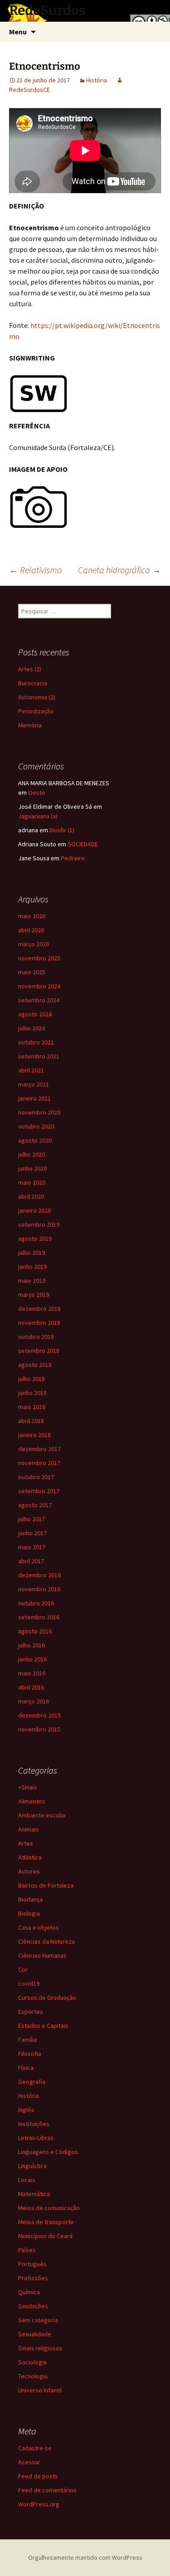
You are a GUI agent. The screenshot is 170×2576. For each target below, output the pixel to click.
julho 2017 (32, 1519)
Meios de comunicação (49, 2208)
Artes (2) (30, 669)
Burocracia (33, 683)
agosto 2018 (35, 1365)
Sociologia (32, 2362)
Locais (27, 2180)
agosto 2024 (35, 1014)
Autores (29, 1871)
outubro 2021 (36, 1042)
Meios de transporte (46, 2222)
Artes (26, 1843)
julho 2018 (32, 1379)
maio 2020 (32, 1182)
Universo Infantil (40, 2390)
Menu (18, 32)
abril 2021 (31, 1070)
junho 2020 (32, 1168)
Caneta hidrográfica (119, 570)
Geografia (32, 2082)
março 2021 (34, 1084)
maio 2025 (32, 972)
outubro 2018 (36, 1337)
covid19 (29, 1983)
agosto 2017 (35, 1505)
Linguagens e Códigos (48, 2152)
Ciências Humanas (42, 1955)
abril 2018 (31, 1421)
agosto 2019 (35, 1238)
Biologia (29, 1913)
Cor (23, 1969)
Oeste (37, 792)
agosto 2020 (35, 1140)
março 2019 (34, 1295)
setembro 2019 (39, 1224)
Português (32, 2264)
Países (27, 2250)
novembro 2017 (39, 1463)
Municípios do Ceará (45, 2236)
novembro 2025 (39, 958)
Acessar (29, 2462)
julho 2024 (32, 1028)
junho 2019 (32, 1267)
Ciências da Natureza (46, 1941)
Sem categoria (38, 2320)
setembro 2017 (39, 1491)
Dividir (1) (62, 830)
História (97, 80)
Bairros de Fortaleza (46, 1885)
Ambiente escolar (42, 1815)
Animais (29, 1829)
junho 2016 (32, 1659)
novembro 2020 (39, 1112)
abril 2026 (31, 930)
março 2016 (34, 1701)
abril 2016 (31, 1687)
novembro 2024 (39, 986)
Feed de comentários (47, 2490)
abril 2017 (31, 1561)
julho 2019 (32, 1252)
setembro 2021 (39, 1056)
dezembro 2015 (39, 1715)
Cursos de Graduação (47, 1997)
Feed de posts (38, 2476)
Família (27, 2040)
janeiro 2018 (34, 1435)
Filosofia (30, 2054)
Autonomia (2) (37, 697)
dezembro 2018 (39, 1309)
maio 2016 (32, 1673)
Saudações (33, 2306)
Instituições (34, 2124)
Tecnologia (33, 2376)
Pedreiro (73, 858)
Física (26, 2068)
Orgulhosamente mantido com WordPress (85, 2557)
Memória (30, 725)
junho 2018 (32, 1393)
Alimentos (32, 1801)
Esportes (31, 2011)
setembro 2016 (39, 1617)
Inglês (26, 2110)
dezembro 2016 (39, 1575)
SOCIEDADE (83, 844)
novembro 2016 (39, 1589)
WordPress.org (39, 2504)
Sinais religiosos (40, 2348)
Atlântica (30, 1857)
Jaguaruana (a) (38, 816)
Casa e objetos (39, 1927)
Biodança (30, 1899)
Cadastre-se (35, 2448)
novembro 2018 (39, 1323)
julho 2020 (32, 1154)
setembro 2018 (39, 1351)
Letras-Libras (36, 2138)
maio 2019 (32, 1281)
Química (29, 2292)
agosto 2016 (35, 1631)
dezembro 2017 (39, 1449)
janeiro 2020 (34, 1210)
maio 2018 (32, 1407)
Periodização (36, 711)
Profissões (33, 2278)
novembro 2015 (39, 1729)
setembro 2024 (39, 1000)
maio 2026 (32, 916)
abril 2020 (31, 1196)
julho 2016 (32, 1645)
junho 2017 (32, 1533)
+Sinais (28, 1787)
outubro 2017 (36, 1477)
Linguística (32, 2166)
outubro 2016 (36, 1603)
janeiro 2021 (34, 1098)
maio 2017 (32, 1547)
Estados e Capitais (43, 2026)
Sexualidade (35, 2334)
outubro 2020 (36, 1126)
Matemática (34, 2194)
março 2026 (34, 944)
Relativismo (35, 570)
